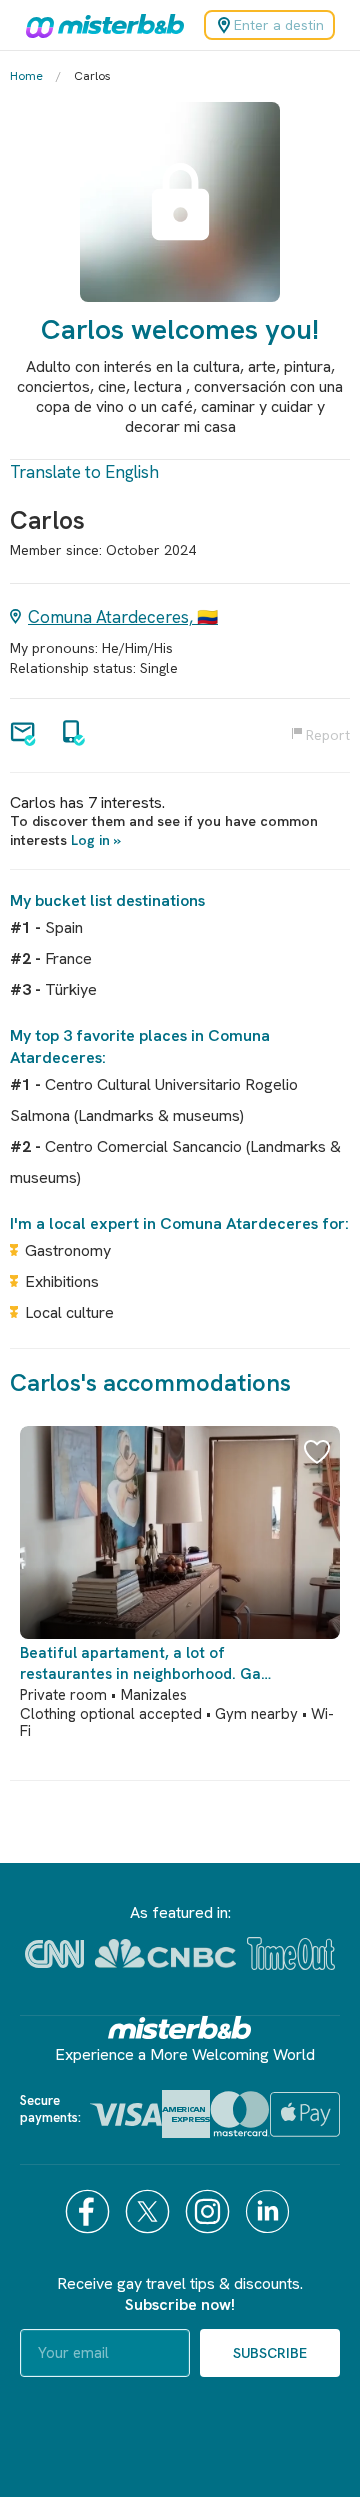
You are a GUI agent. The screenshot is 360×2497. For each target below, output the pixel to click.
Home (26, 76)
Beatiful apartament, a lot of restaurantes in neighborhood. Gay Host (144, 1664)
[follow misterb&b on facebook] (90, 2211)
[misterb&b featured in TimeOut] (291, 1953)
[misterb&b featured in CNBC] (165, 1953)
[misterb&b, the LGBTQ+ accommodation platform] (100, 25)
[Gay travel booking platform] (180, 2027)
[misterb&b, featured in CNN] (54, 1954)
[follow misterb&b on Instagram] (210, 2211)
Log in (90, 840)
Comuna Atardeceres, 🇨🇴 (123, 617)
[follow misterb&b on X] (150, 2211)
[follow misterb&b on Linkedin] (270, 2211)
